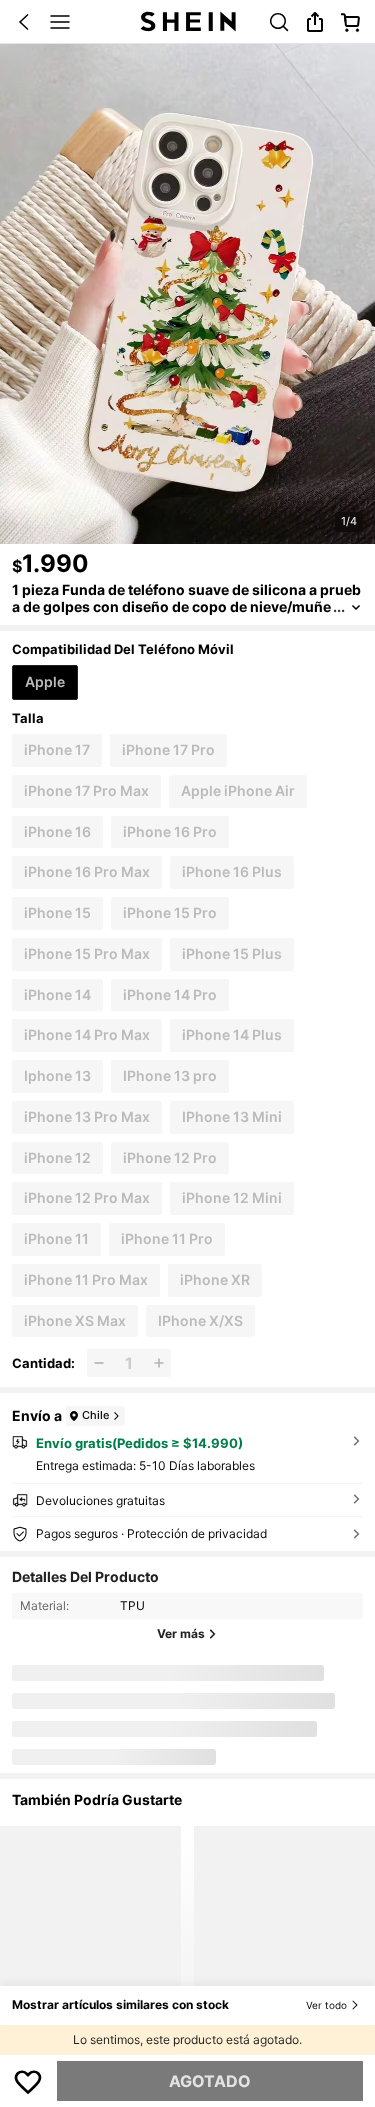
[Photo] (80, 1699)
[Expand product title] (356, 607)
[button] (24, 22)
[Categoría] (60, 22)
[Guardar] (28, 2081)
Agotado (210, 2081)
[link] (279, 22)
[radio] (45, 682)
